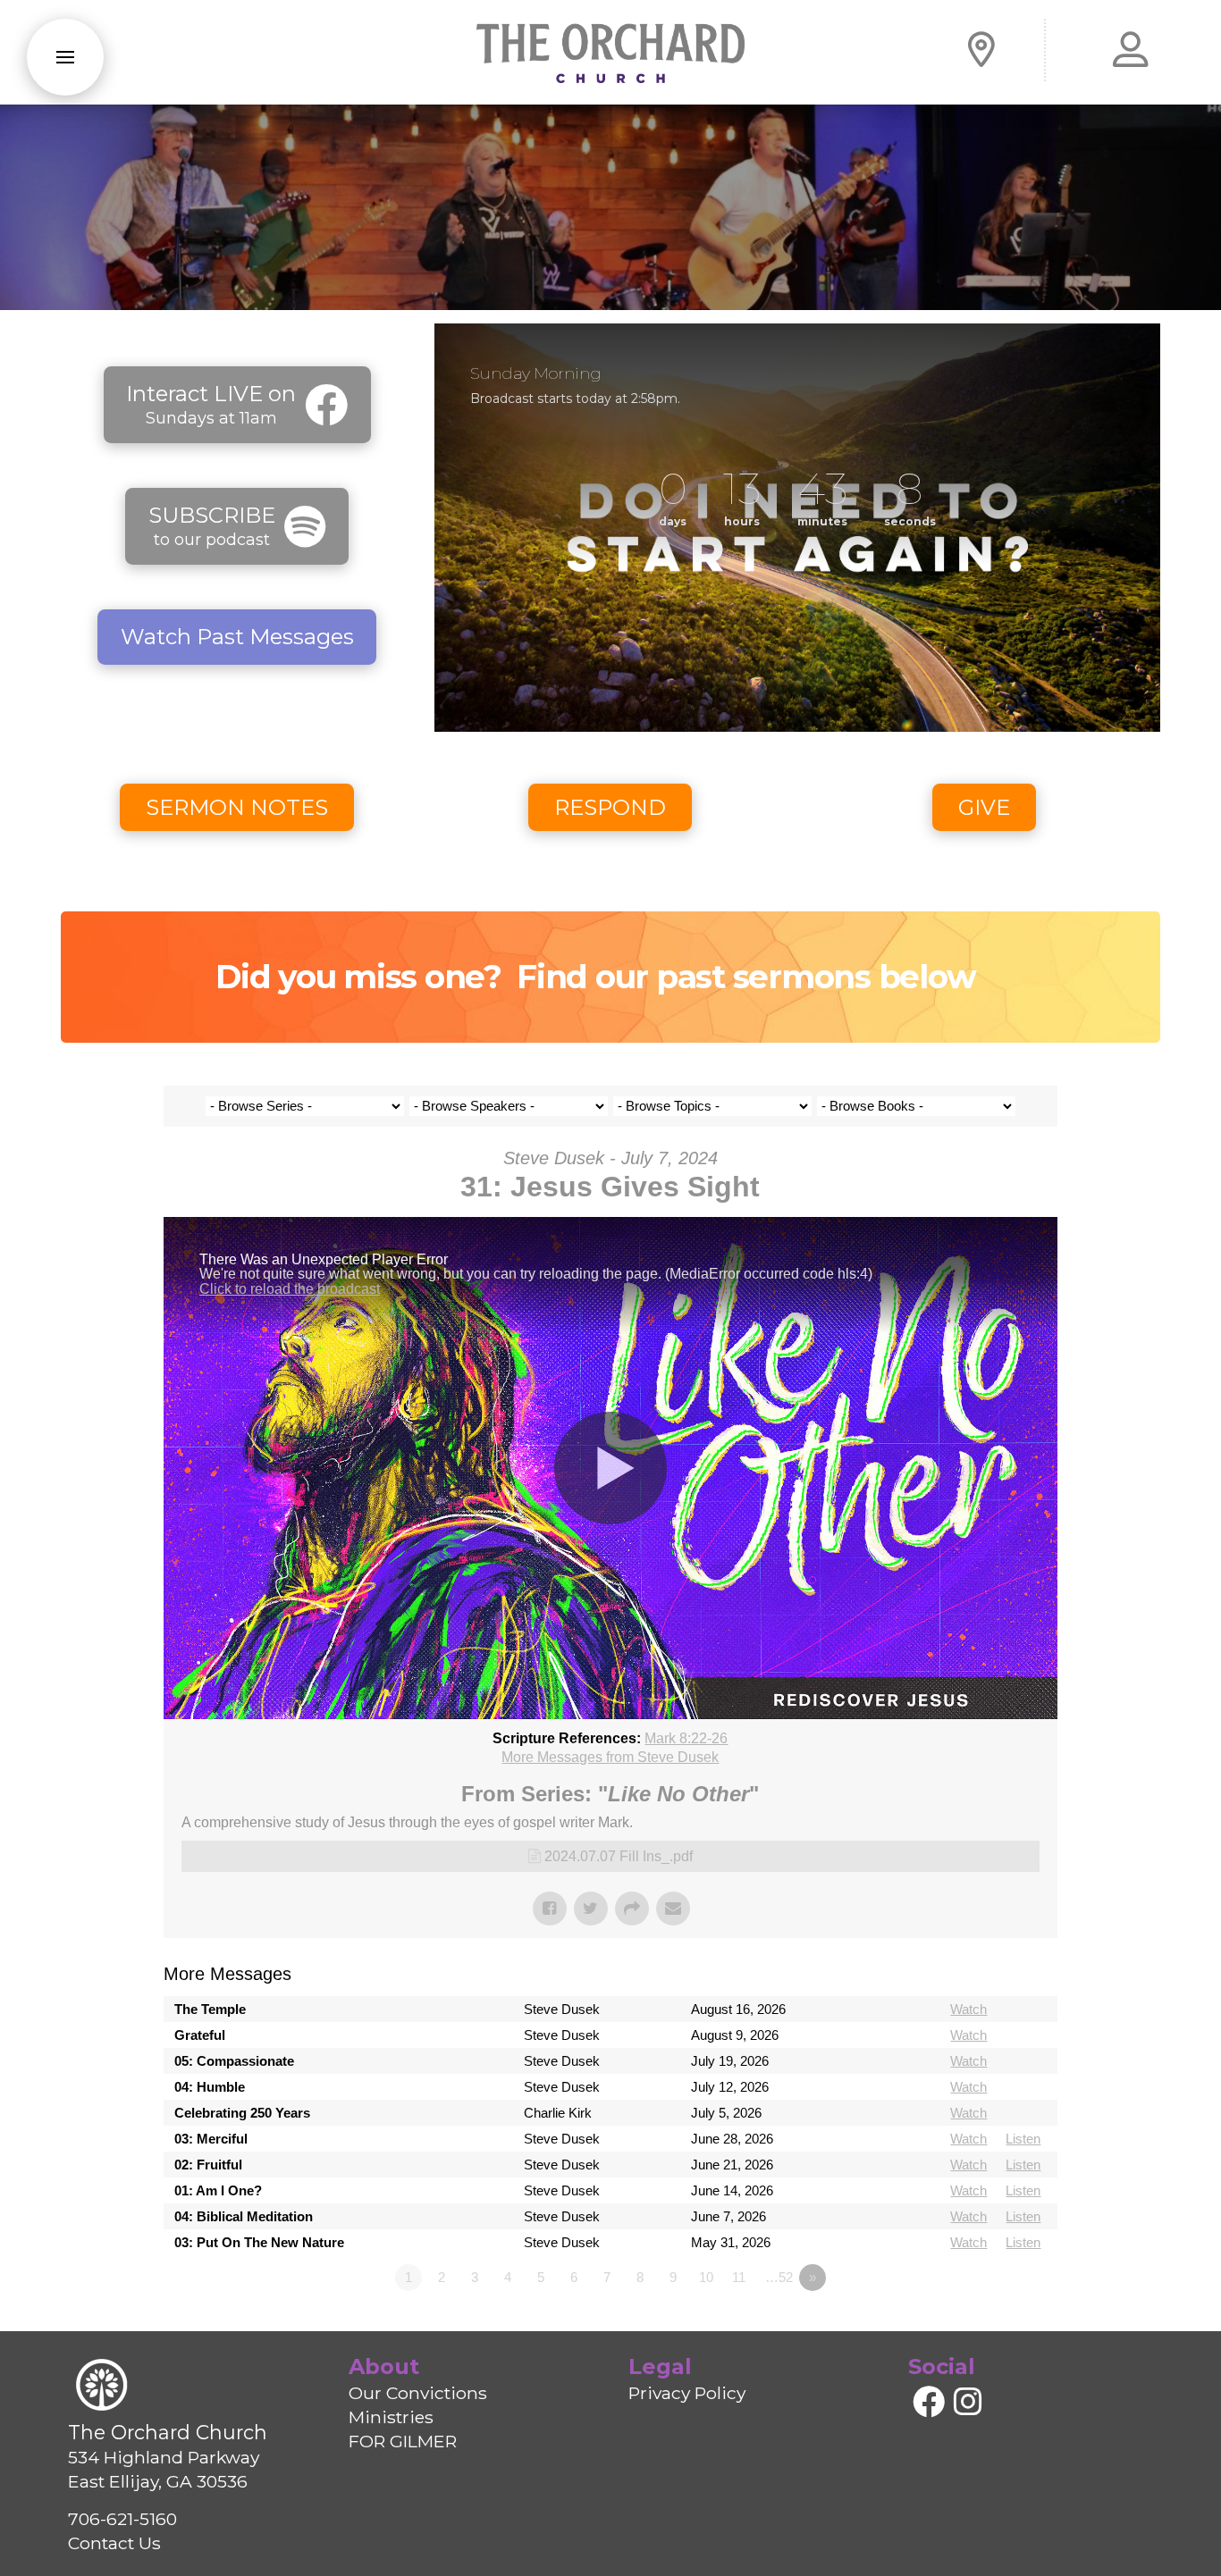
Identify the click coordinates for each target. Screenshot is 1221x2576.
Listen (1023, 2139)
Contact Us (114, 2543)
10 (706, 2277)
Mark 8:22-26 (686, 1738)
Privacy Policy (687, 2393)
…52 (779, 2277)
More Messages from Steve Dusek (610, 1757)
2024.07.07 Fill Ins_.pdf (619, 1856)
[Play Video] (610, 1468)
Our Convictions (418, 2393)
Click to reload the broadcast (290, 1289)
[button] (65, 57)
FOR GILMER (403, 2441)
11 (739, 2277)
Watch (968, 2009)
